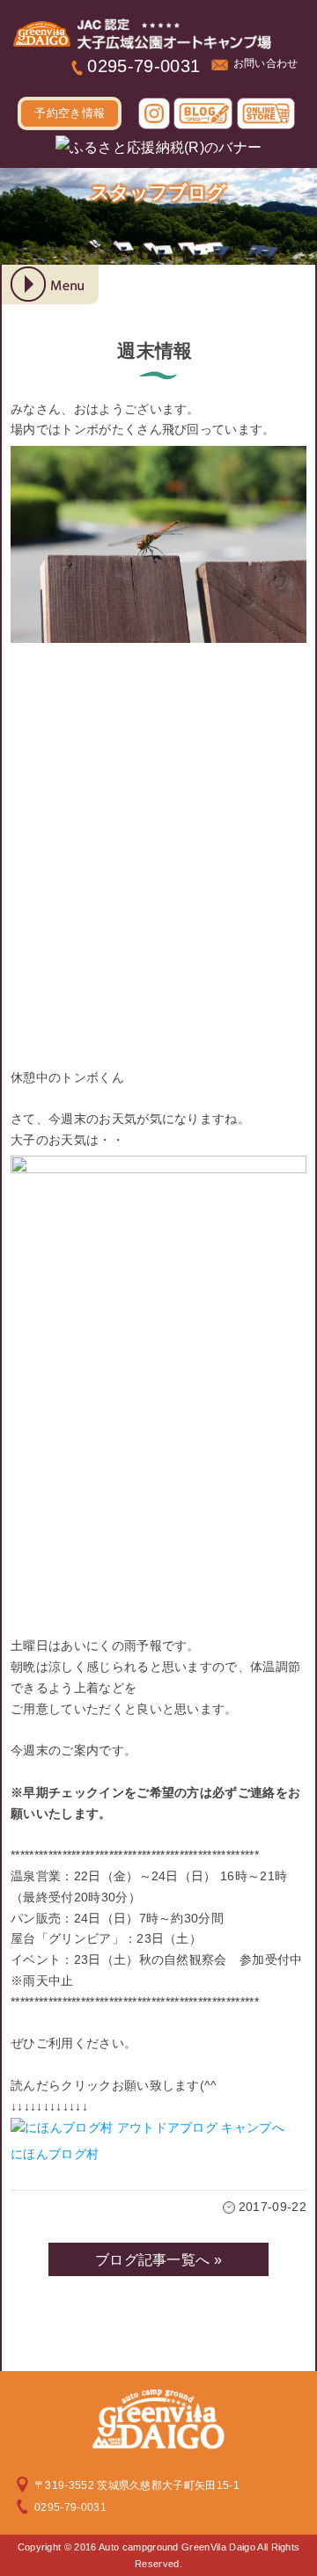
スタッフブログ (158, 192)
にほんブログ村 (55, 2154)
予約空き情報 (70, 113)
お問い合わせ (266, 63)
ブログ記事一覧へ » (158, 2260)
